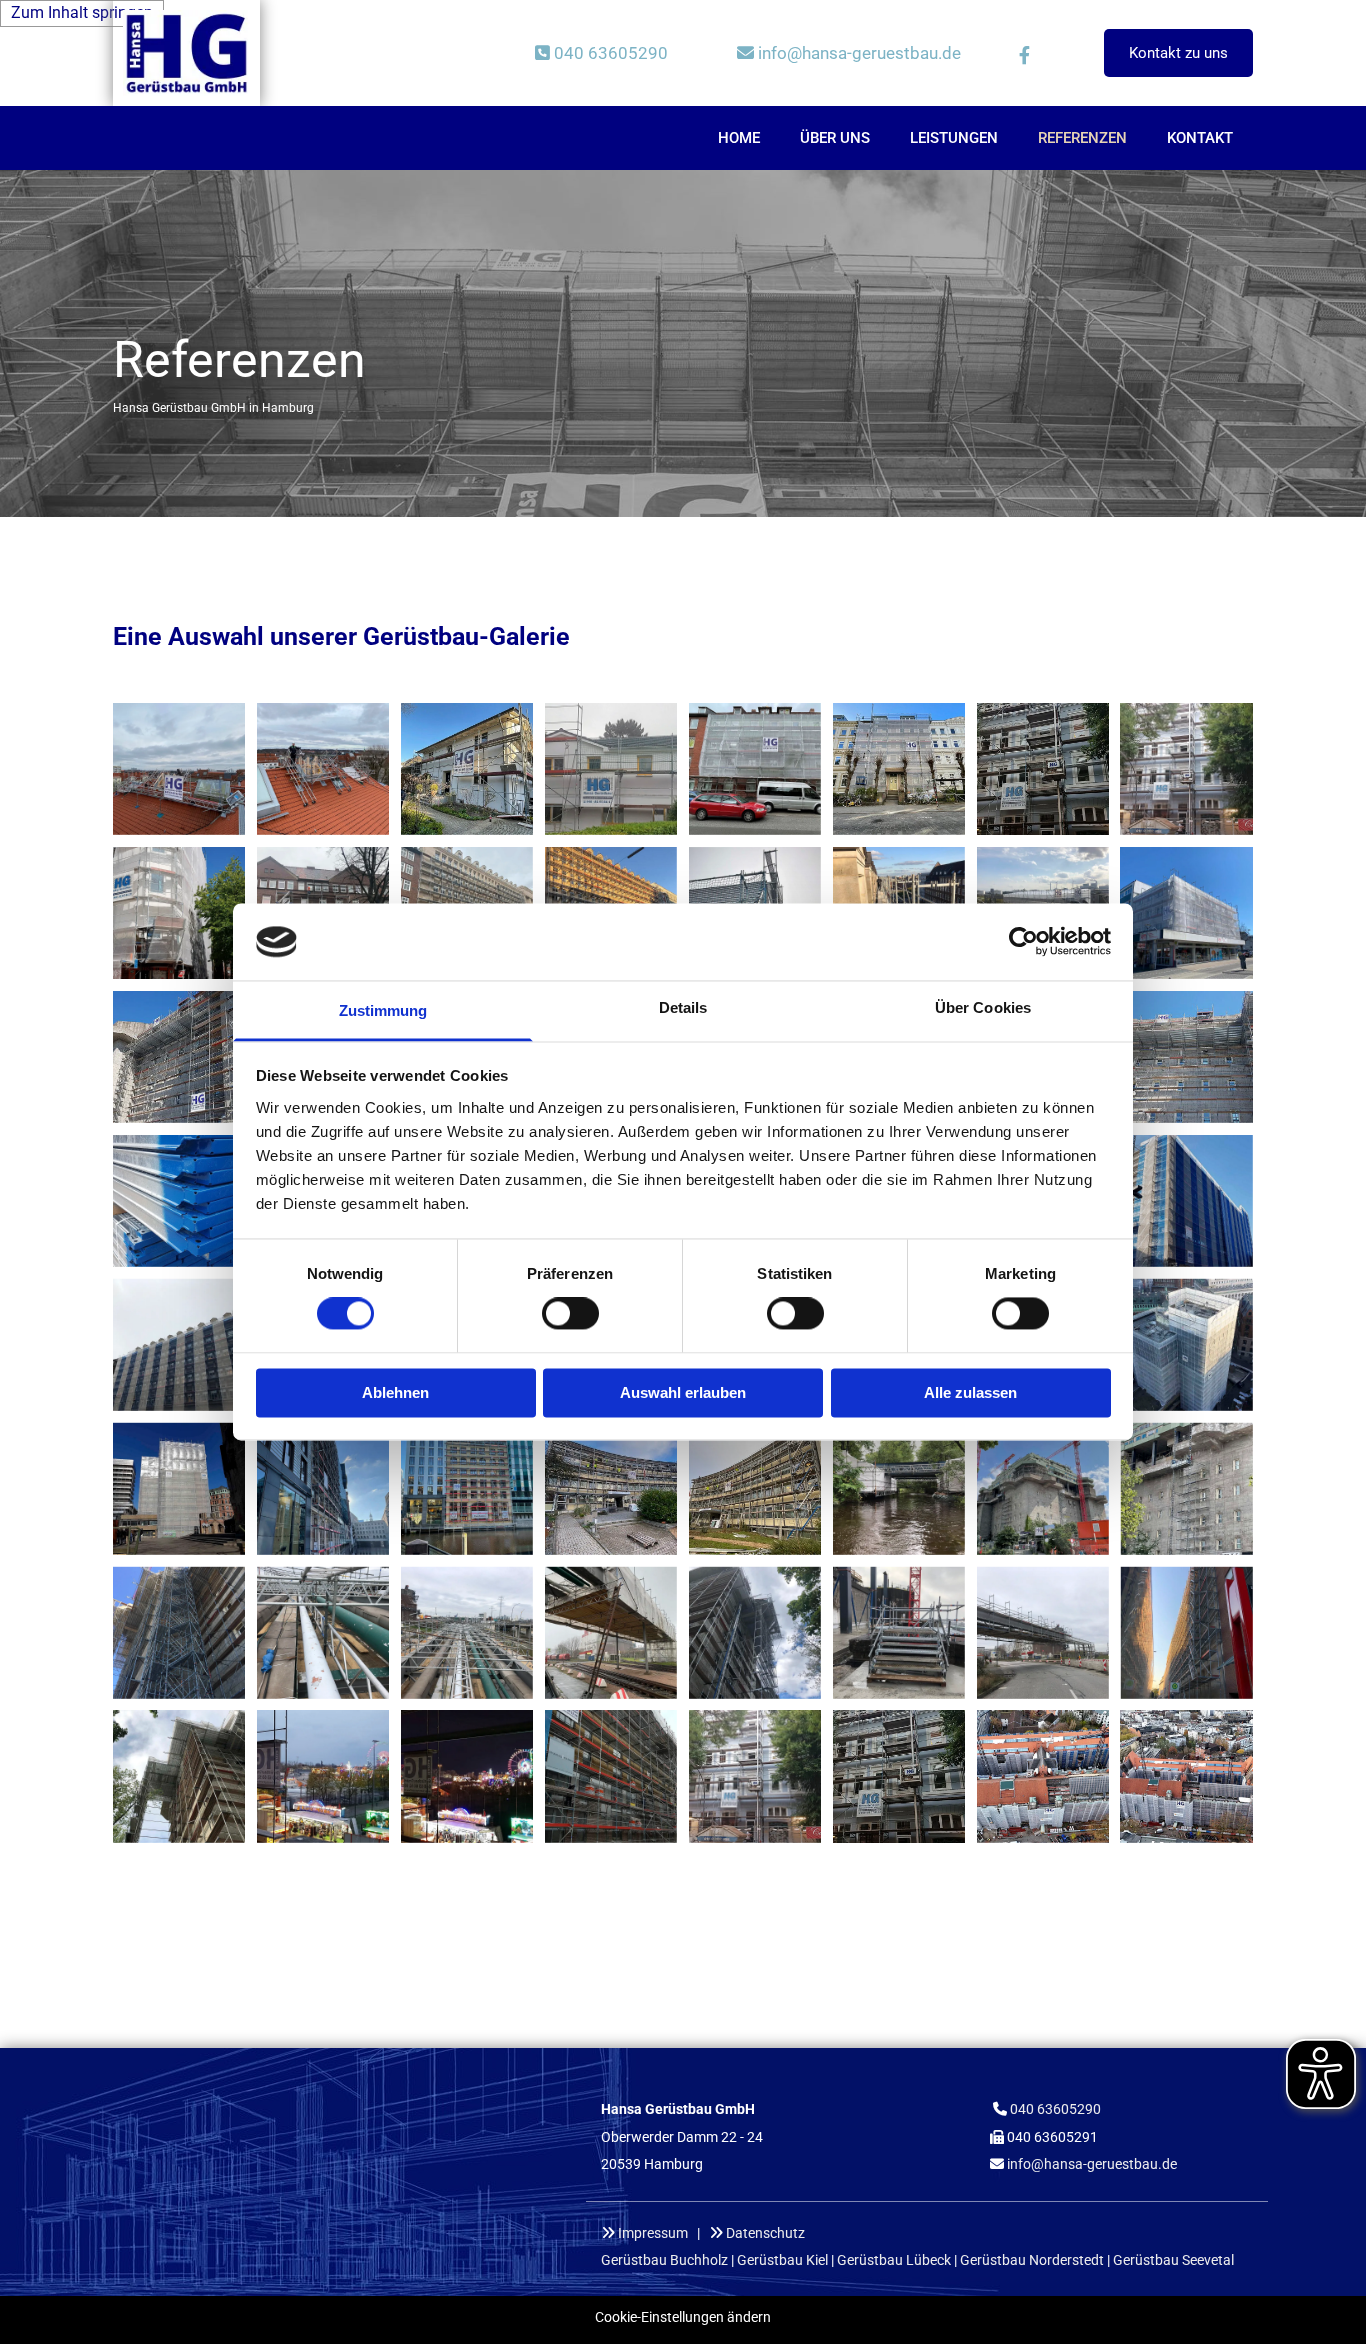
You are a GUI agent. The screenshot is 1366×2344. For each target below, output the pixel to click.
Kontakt (1200, 138)
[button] (1178, 53)
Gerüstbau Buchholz (664, 2260)
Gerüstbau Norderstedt (1032, 2260)
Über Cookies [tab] (983, 1007)
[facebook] (1024, 55)
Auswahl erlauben (683, 1392)
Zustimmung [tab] (383, 1010)
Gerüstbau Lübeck (894, 2260)
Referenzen (1082, 138)
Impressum (653, 2233)
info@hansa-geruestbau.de (1092, 2164)
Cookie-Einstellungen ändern (683, 2317)
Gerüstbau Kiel (782, 2260)
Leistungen (954, 138)
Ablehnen (395, 1392)
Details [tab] (683, 1007)
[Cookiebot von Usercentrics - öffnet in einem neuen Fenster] (1023, 942)
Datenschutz (765, 2233)
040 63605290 (601, 53)
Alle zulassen (970, 1392)
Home (739, 138)
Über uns (835, 138)
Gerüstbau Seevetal (1173, 2260)
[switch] (570, 1314)
